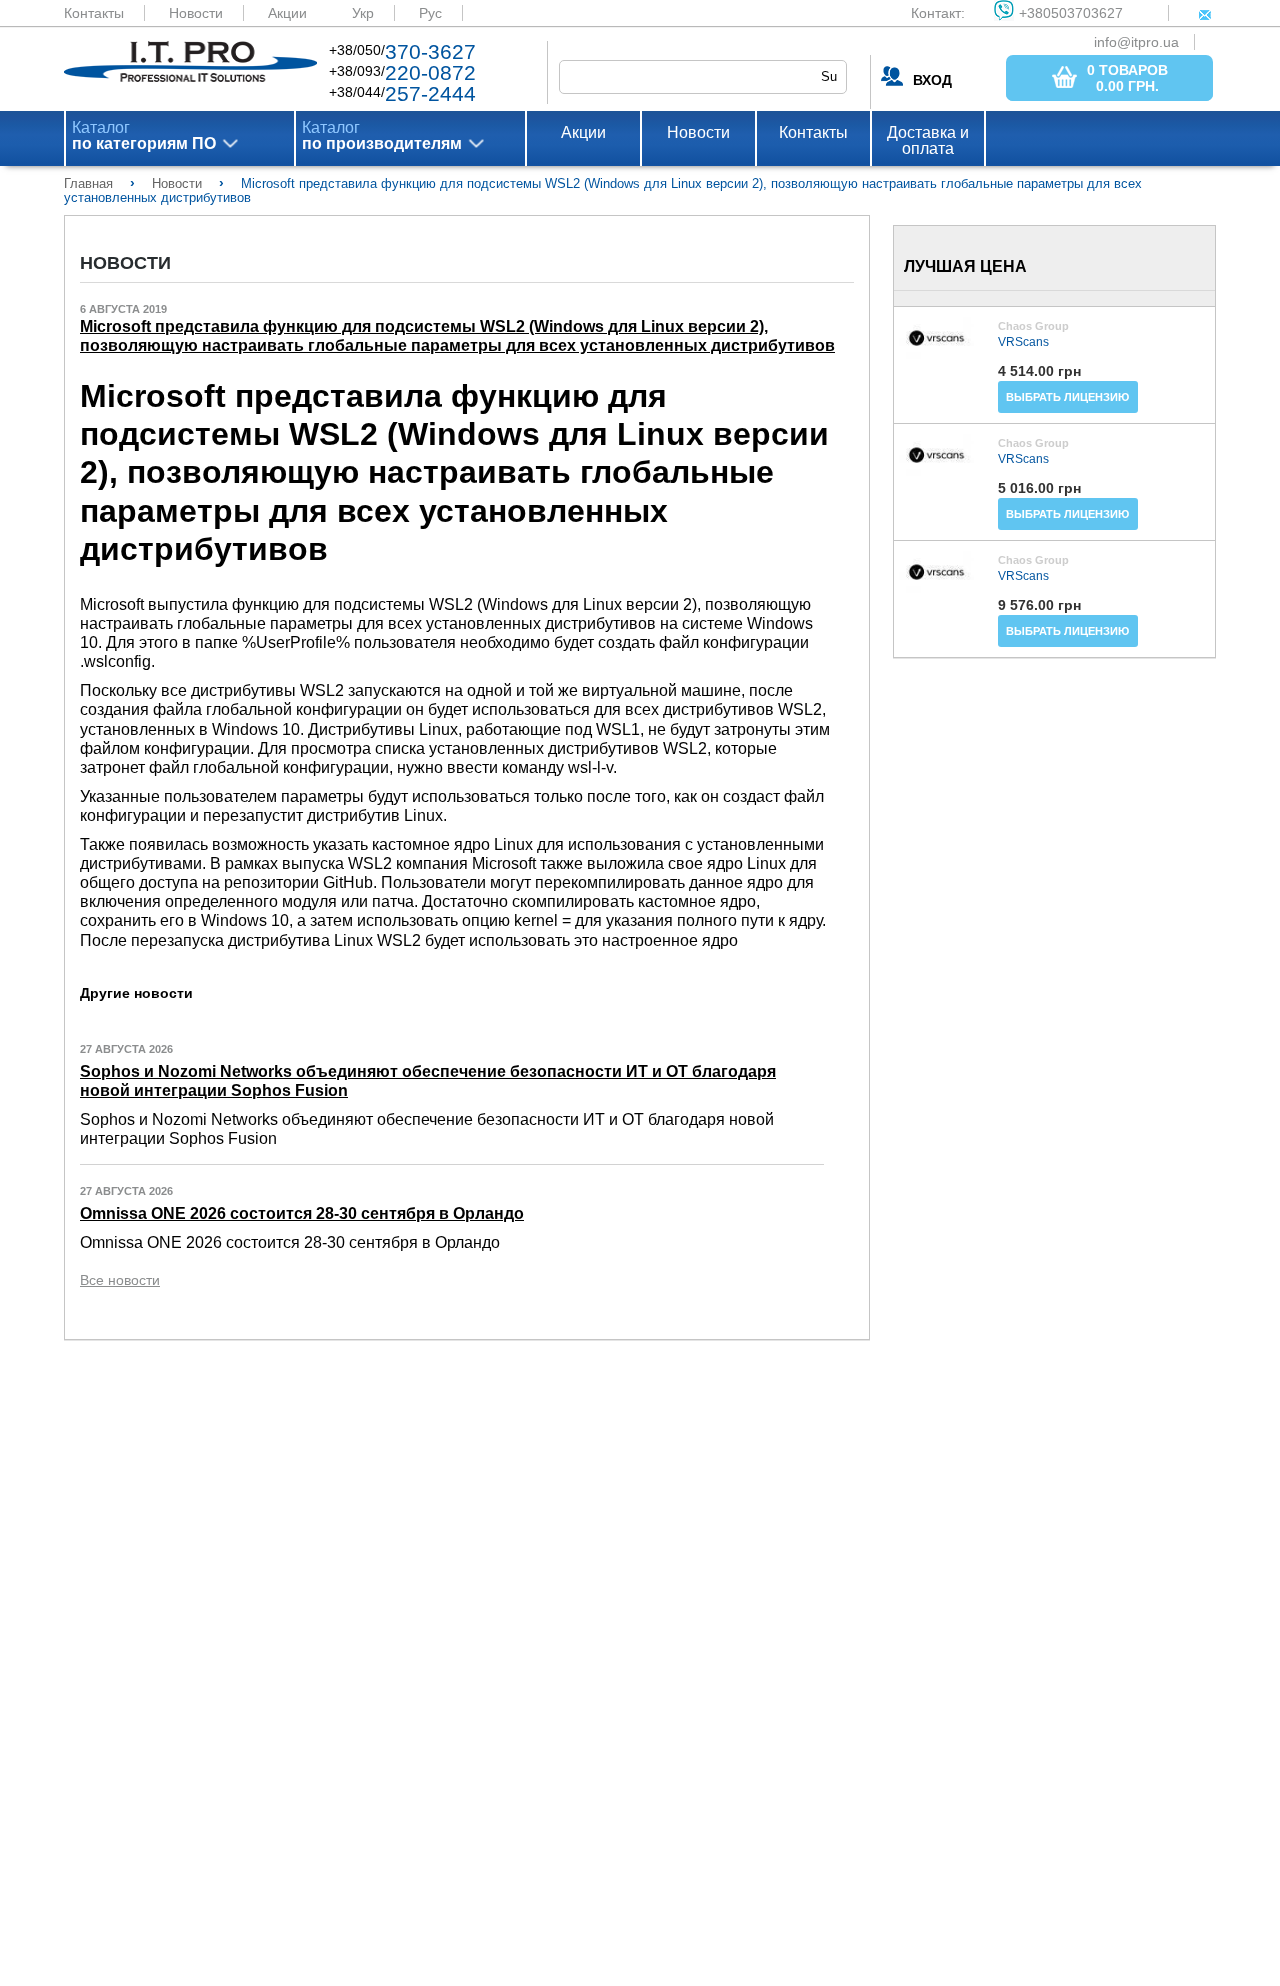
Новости (196, 13)
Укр (363, 13)
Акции (287, 13)
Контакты (94, 13)
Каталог (144, 136)
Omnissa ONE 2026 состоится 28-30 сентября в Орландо (302, 1213)
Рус (430, 13)
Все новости (120, 1280)
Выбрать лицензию (1067, 397)
